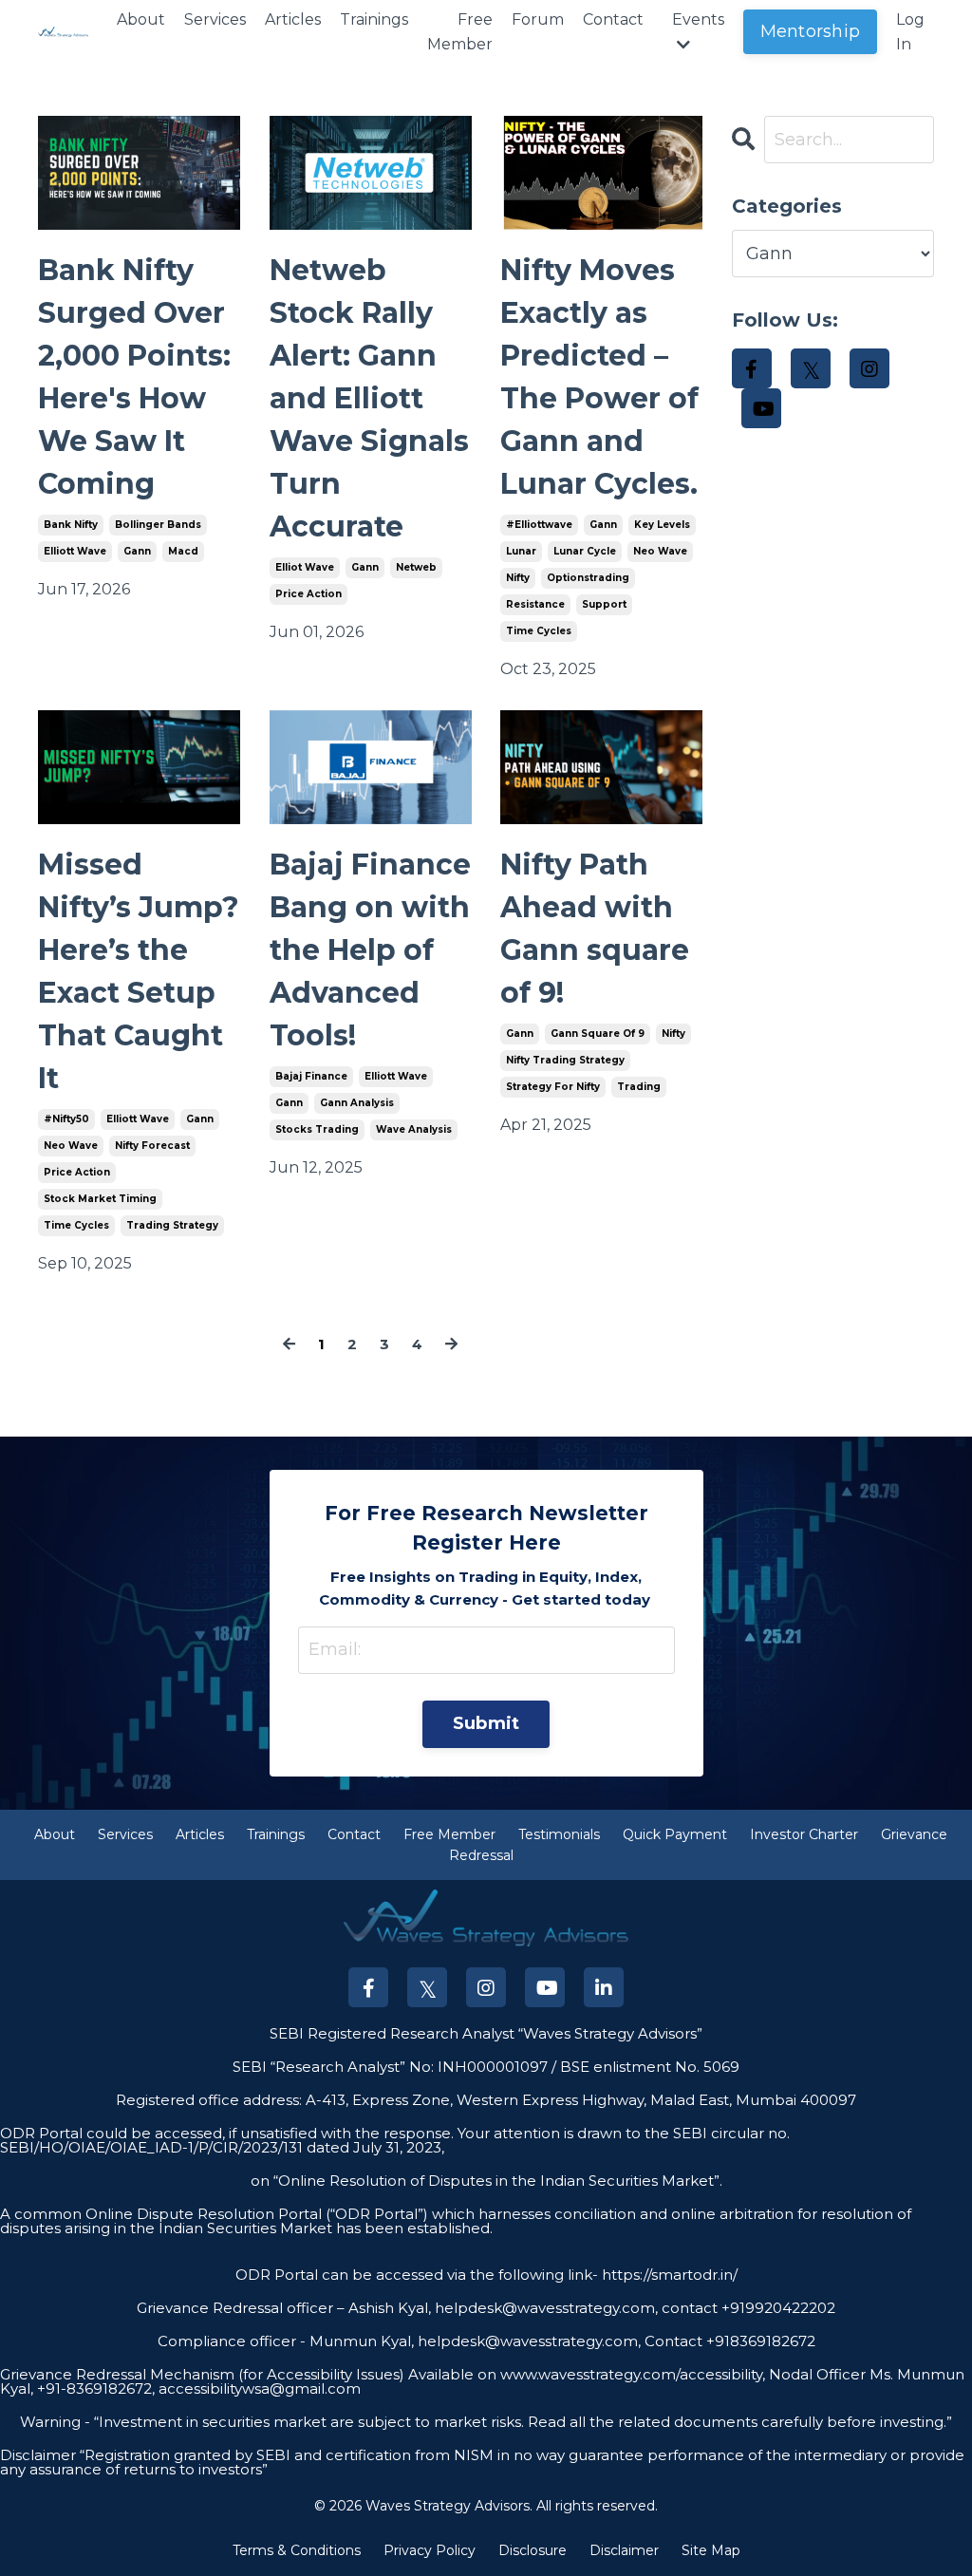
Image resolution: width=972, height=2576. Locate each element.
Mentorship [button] (811, 31)
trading (639, 1087)
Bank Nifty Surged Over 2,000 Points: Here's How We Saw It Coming (134, 377)
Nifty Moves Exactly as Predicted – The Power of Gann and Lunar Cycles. (599, 377)
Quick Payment (675, 1834)
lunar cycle (585, 551)
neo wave (660, 551)
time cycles (539, 631)
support (604, 604)
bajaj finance (311, 1076)
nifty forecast (152, 1146)
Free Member (460, 32)
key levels (662, 525)
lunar (521, 551)
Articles (293, 19)
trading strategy (172, 1225)
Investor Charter (804, 1834)
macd (183, 551)
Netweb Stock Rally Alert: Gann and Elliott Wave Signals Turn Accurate (369, 398)
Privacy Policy (430, 2550)
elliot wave (305, 567)
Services (215, 19)
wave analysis (414, 1129)
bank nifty (71, 525)
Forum (538, 19)
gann (137, 551)
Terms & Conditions (297, 2550)
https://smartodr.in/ (668, 2275)
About (141, 19)
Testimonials (559, 1834)
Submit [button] (486, 1723)
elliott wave (75, 551)
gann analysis (357, 1103)
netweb (416, 567)
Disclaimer (624, 2550)
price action (308, 594)
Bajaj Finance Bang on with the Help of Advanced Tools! (370, 950)
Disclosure (533, 2550)
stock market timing (100, 1199)
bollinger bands (158, 525)
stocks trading (317, 1129)
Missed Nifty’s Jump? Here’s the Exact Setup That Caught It (139, 971)
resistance (535, 604)
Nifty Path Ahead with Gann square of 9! (595, 929)
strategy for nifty (553, 1087)
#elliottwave (539, 525)
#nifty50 (66, 1119)
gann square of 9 (598, 1034)
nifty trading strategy (565, 1060)
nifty (518, 578)
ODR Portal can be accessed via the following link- (417, 2275)
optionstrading (588, 578)
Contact (613, 19)
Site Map (711, 2550)
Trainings (374, 19)
